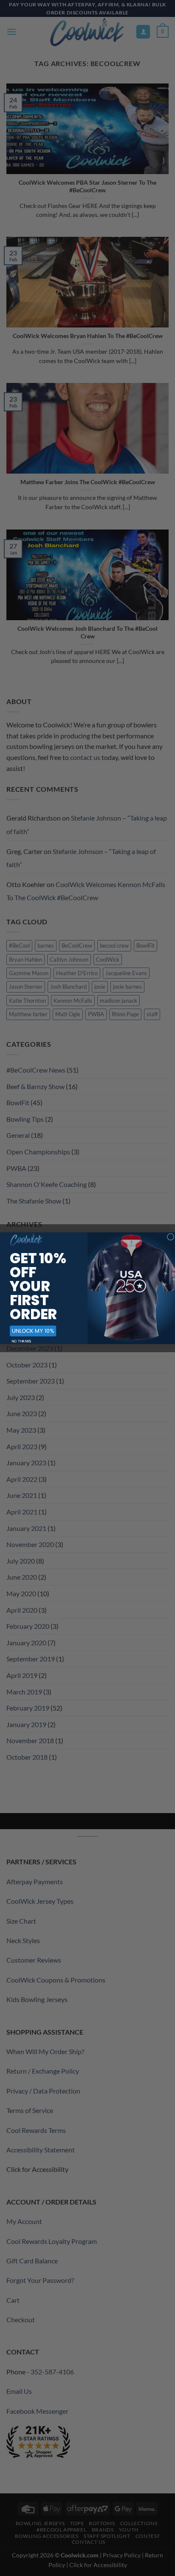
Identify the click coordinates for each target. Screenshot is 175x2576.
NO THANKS (21, 1341)
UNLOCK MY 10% (33, 1331)
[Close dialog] (170, 1237)
